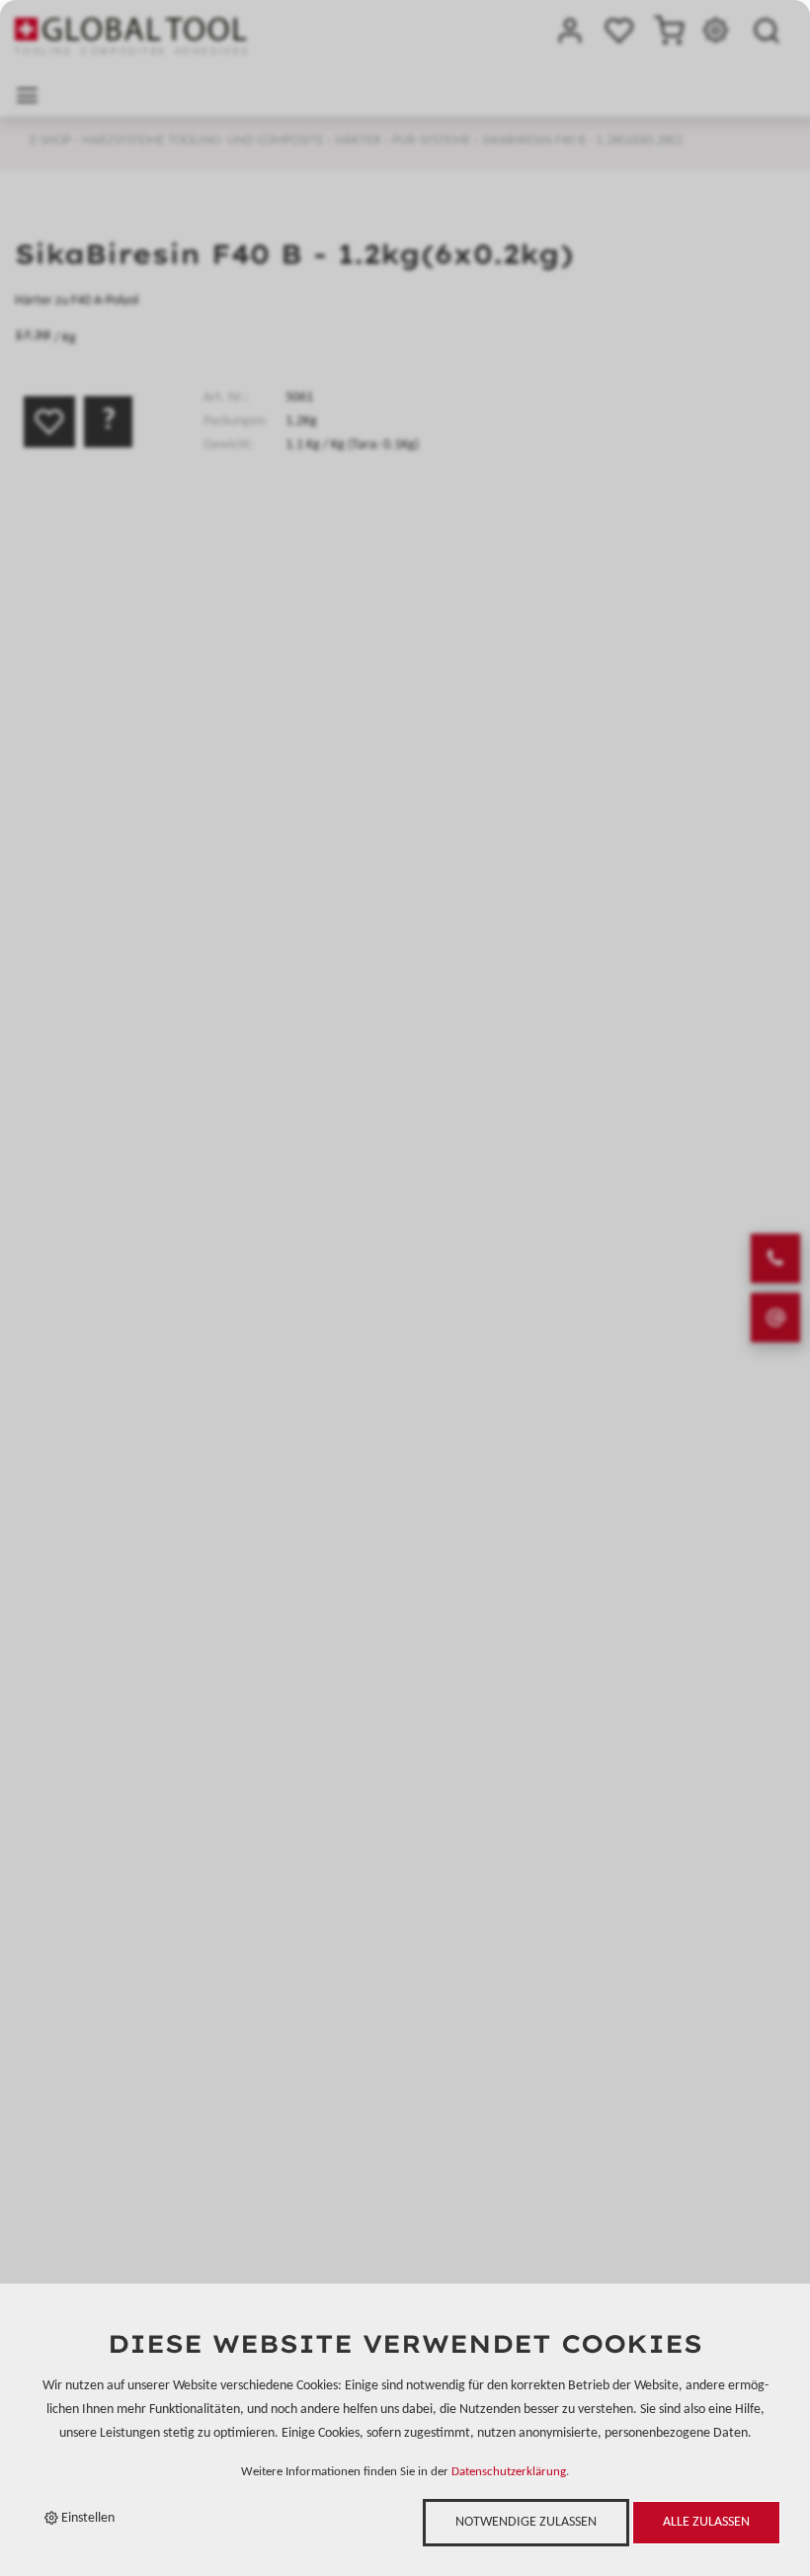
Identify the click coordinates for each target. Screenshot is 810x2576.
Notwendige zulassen (526, 2522)
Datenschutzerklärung (509, 2472)
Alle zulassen (706, 2522)
